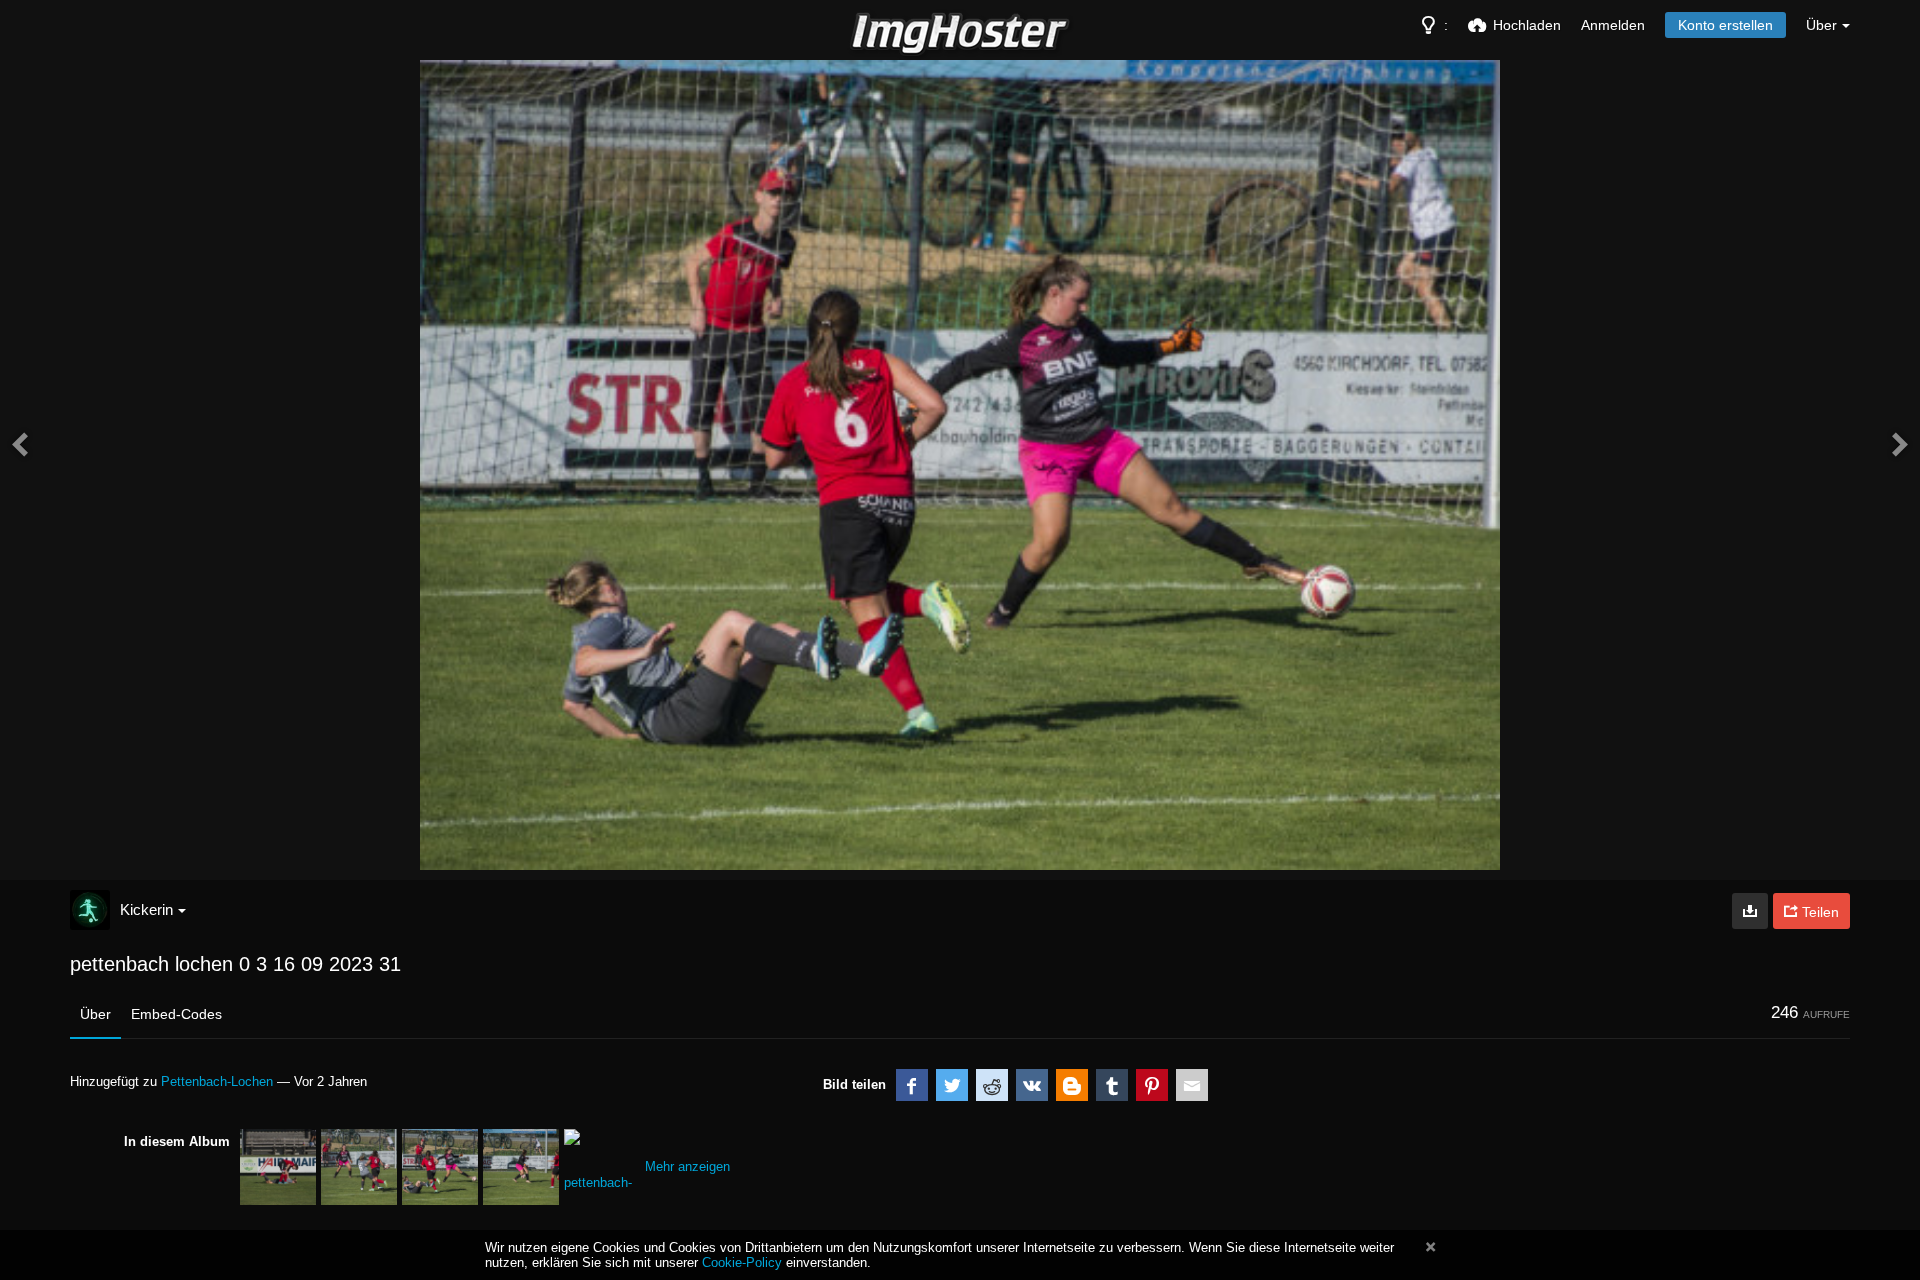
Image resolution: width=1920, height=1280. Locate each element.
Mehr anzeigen (687, 1166)
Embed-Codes (176, 1014)
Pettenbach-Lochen (217, 1081)
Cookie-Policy (742, 1262)
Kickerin (146, 909)
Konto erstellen (1725, 25)
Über (95, 1014)
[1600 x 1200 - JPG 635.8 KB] (1750, 911)
